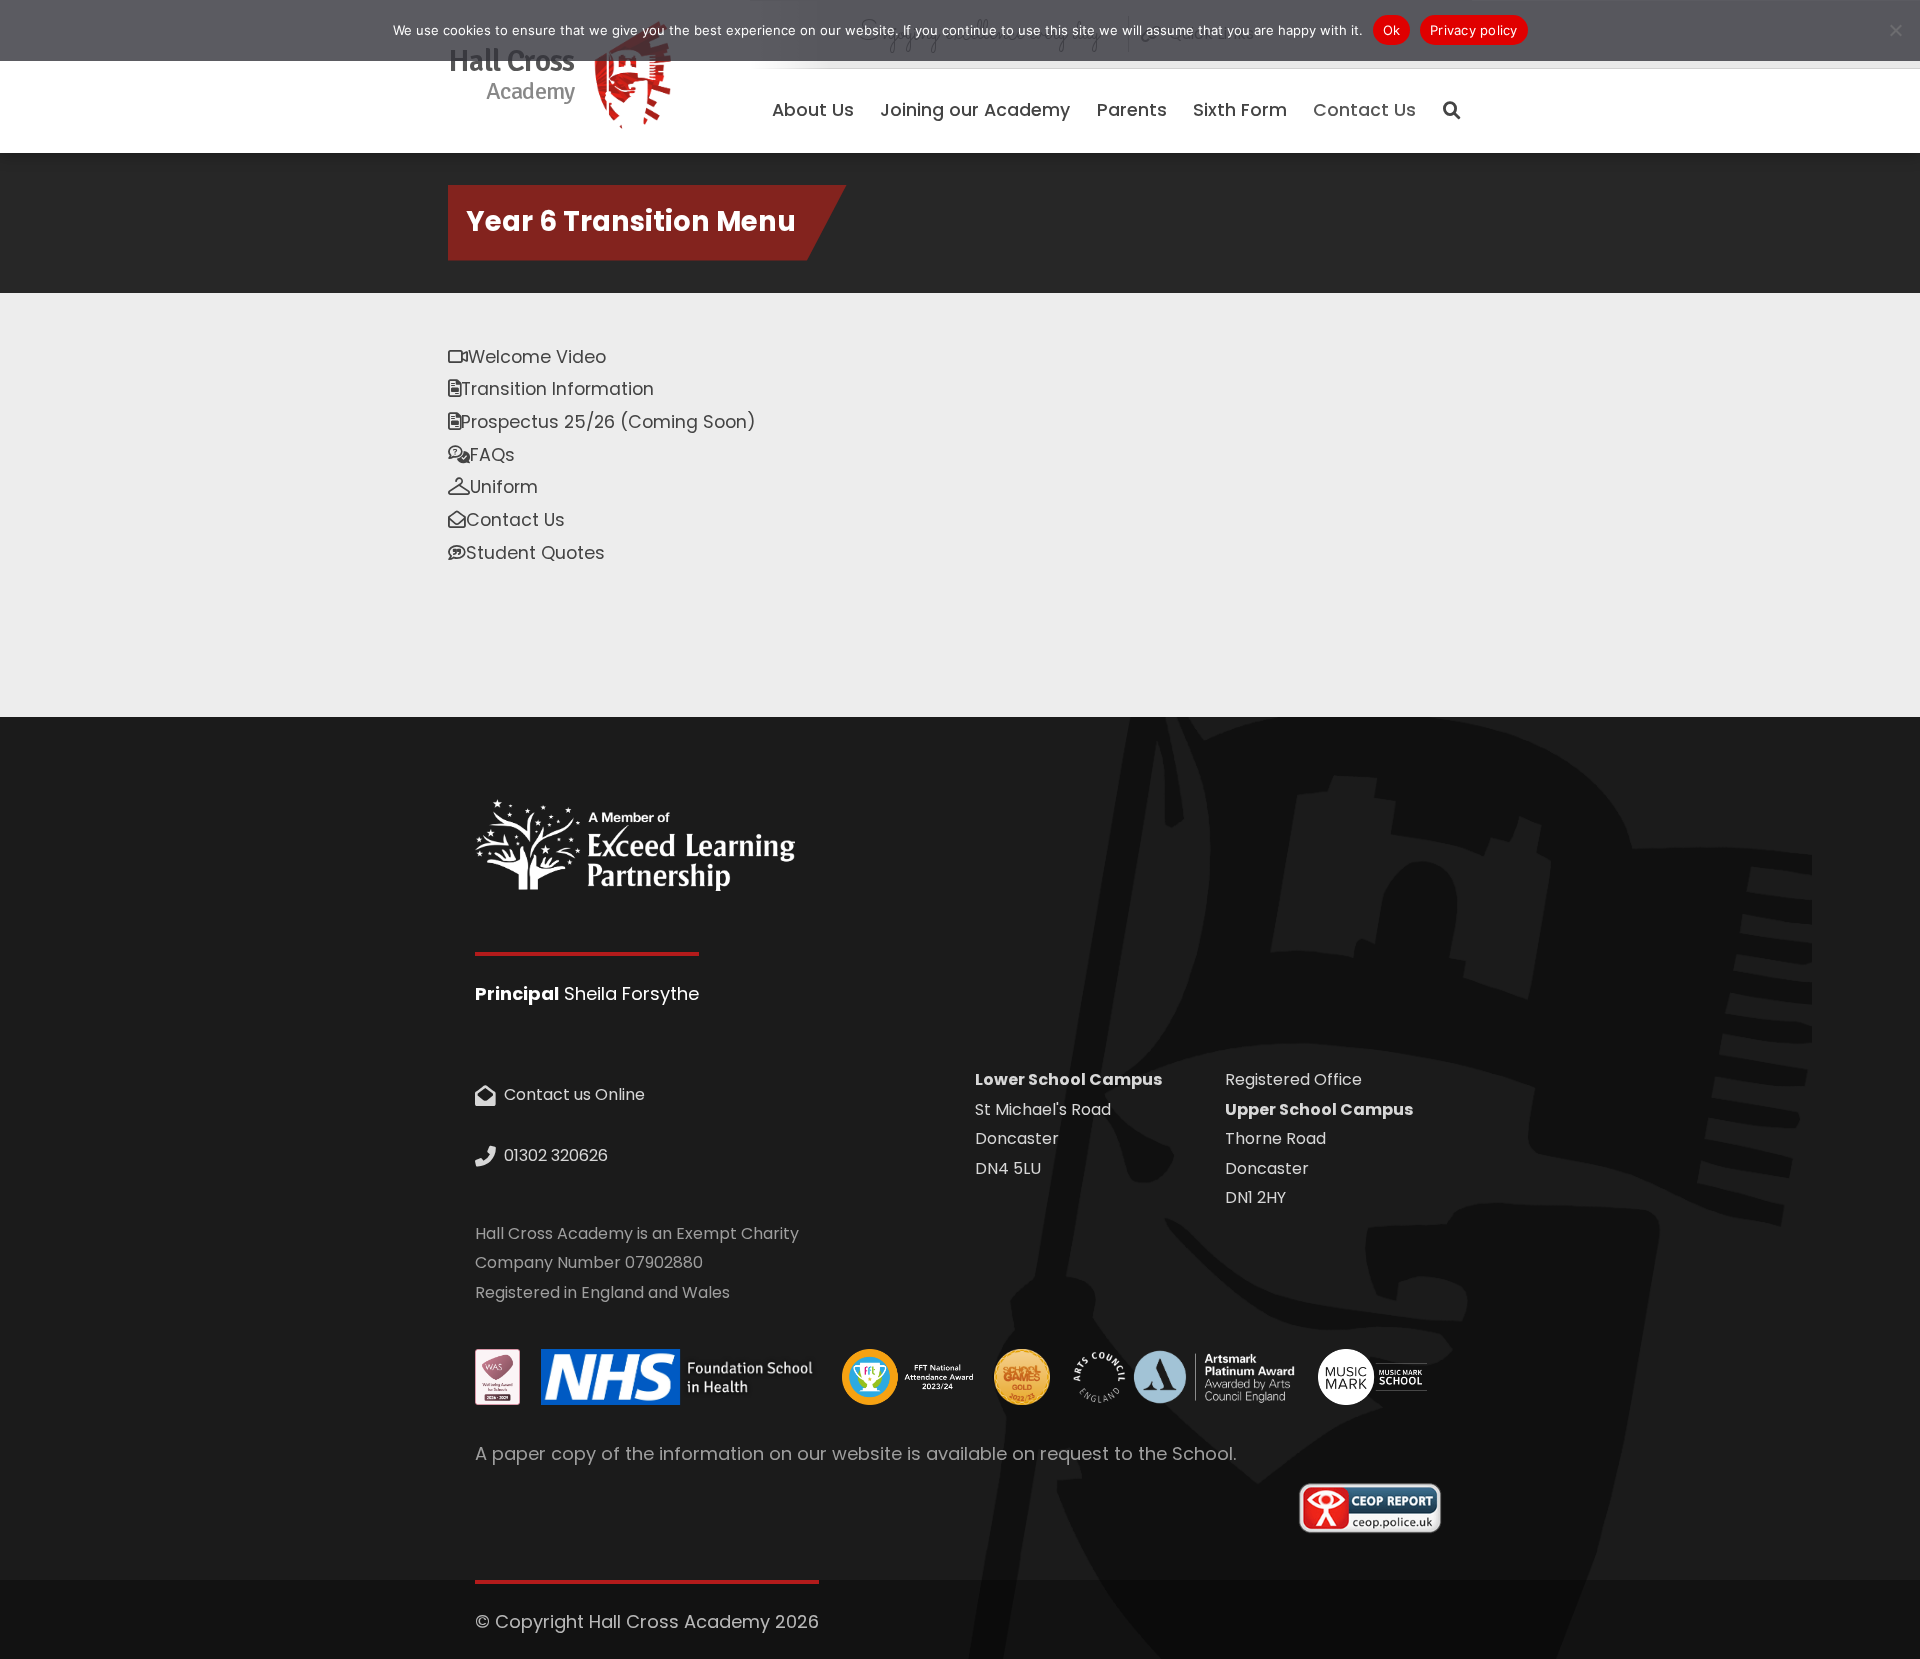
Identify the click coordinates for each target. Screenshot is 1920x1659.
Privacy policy (1474, 30)
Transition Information (557, 389)
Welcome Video (537, 357)
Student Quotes (535, 553)
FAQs (492, 455)
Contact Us (1364, 110)
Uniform (504, 487)
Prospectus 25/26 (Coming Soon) (608, 422)
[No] (1895, 30)
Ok (1392, 30)
